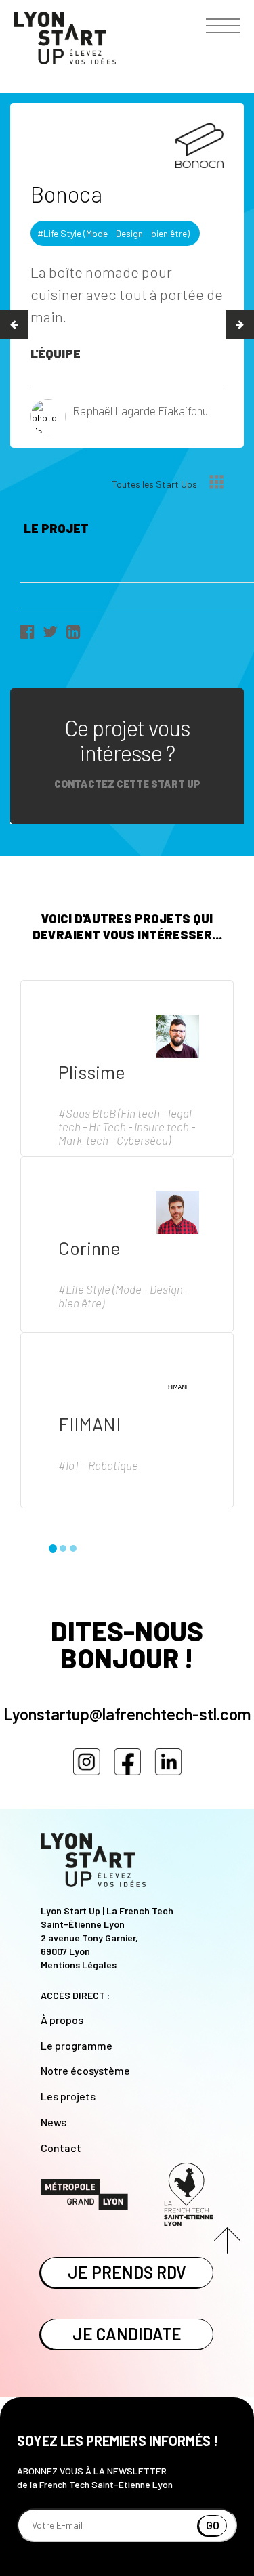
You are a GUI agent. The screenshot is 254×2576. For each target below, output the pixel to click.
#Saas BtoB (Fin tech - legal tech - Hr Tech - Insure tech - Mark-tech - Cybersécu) (127, 1126)
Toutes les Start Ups (155, 484)
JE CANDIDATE (127, 2334)
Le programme (77, 2045)
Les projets (68, 2096)
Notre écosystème (85, 2070)
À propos (62, 2020)
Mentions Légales (79, 1965)
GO (213, 2525)
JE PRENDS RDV (127, 2272)
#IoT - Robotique (98, 1465)
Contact (61, 2148)
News (54, 2122)
